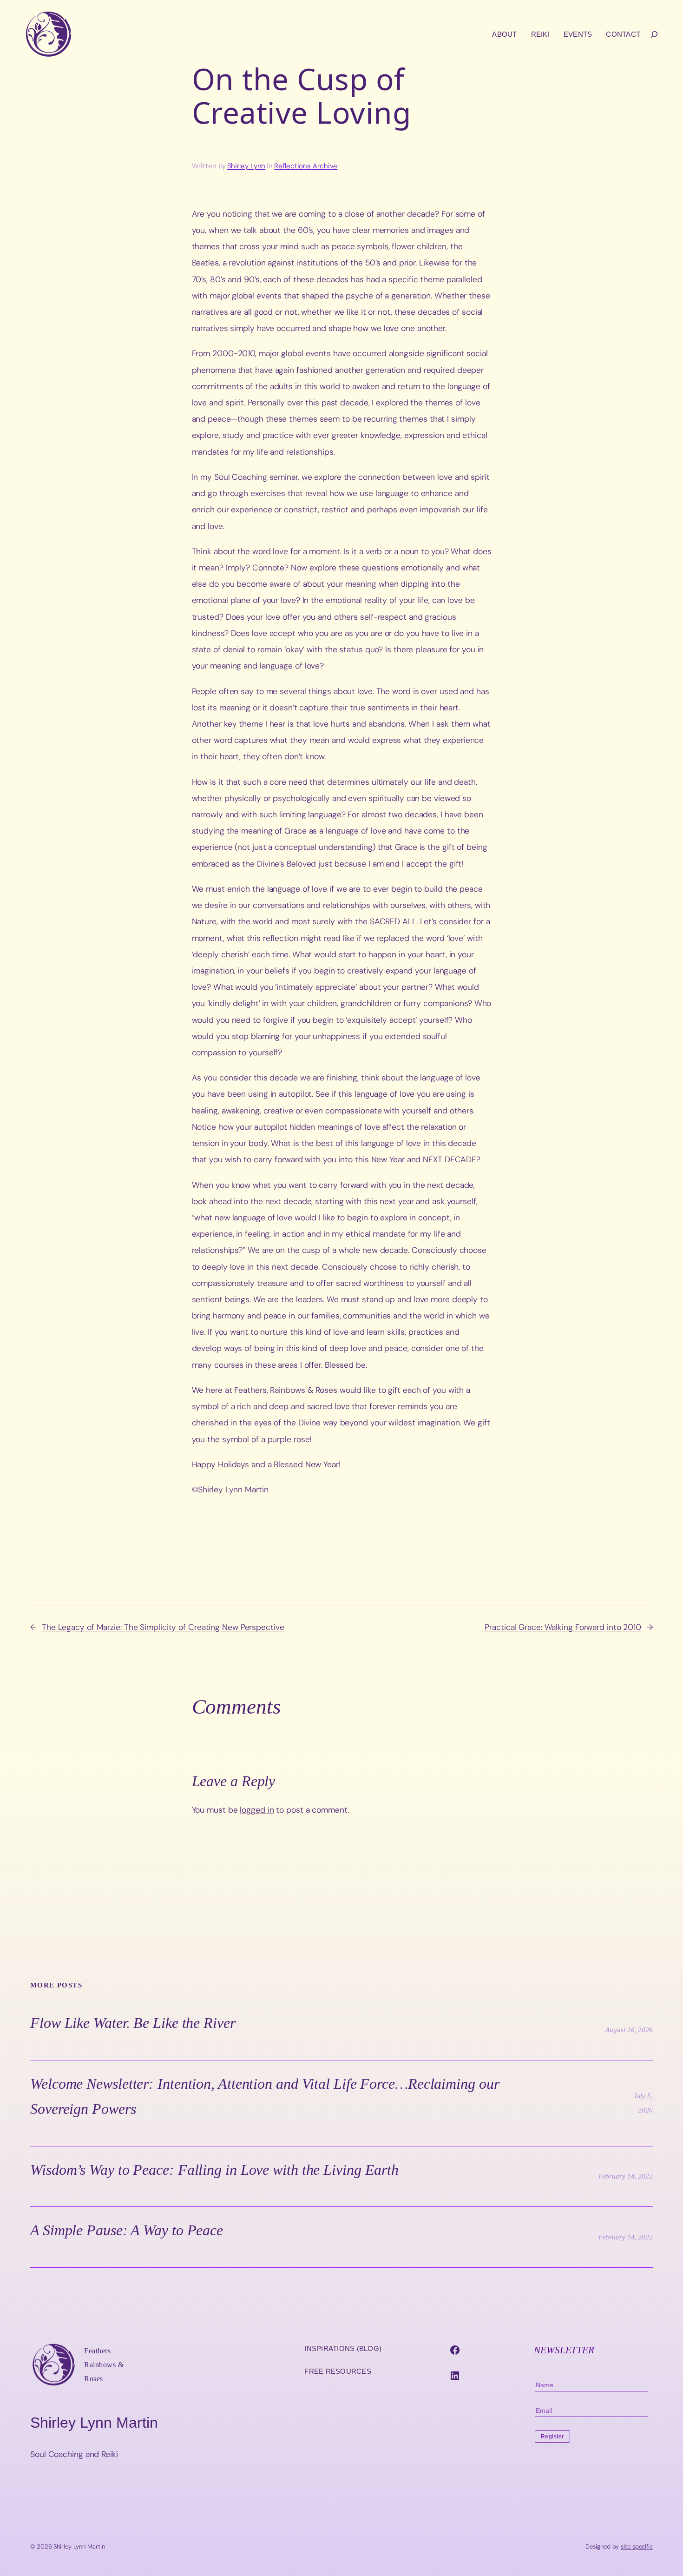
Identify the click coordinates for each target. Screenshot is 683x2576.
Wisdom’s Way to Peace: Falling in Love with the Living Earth (214, 2170)
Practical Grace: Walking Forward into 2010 (563, 1627)
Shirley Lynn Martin (94, 2423)
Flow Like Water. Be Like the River (133, 2023)
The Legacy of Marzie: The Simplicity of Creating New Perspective (163, 1627)
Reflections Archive (306, 166)
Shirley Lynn (246, 166)
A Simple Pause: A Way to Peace (127, 2230)
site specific (637, 2546)
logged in (257, 1810)
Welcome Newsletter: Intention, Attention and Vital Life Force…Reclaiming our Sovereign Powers (265, 2096)
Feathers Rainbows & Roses (104, 2365)
